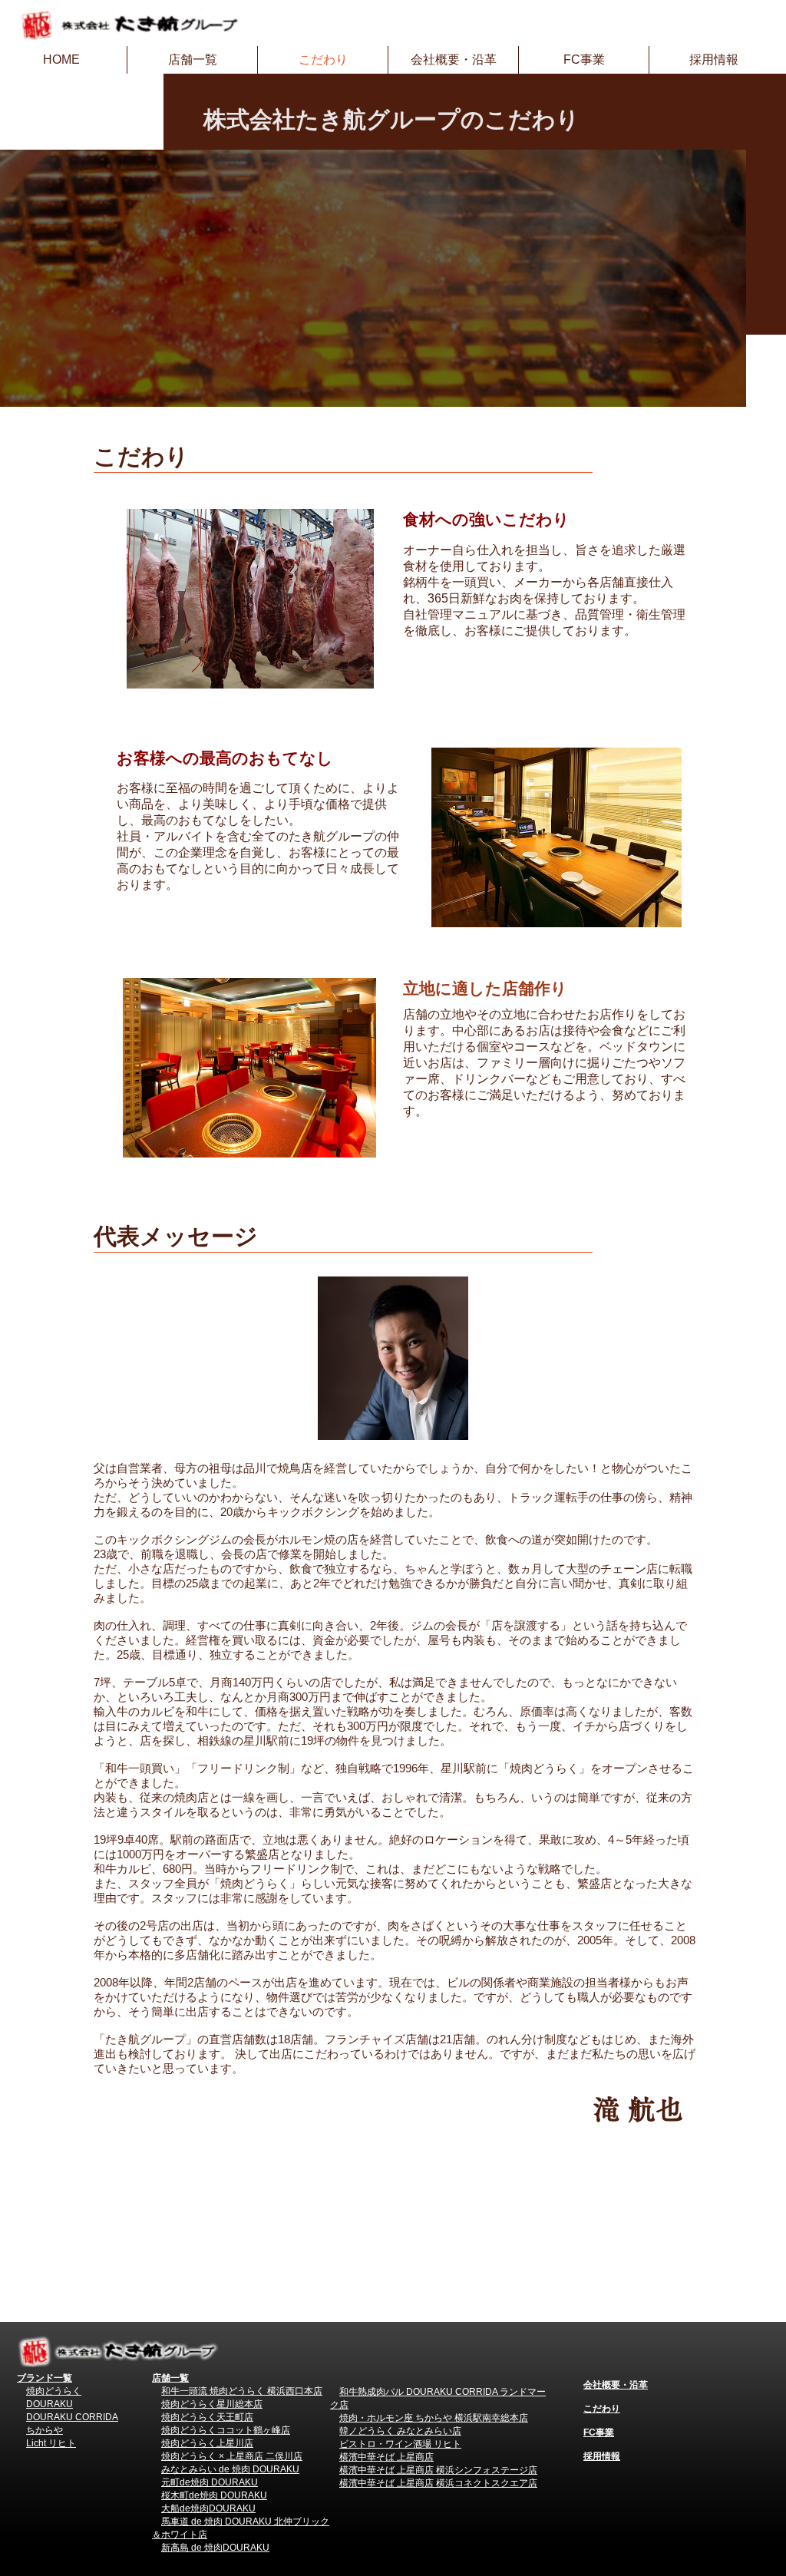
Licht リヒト (51, 2443)
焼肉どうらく (54, 2391)
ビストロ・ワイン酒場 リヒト (400, 2444)
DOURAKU (50, 2404)
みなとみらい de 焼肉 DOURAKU (230, 2469)
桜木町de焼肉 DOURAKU (214, 2495)
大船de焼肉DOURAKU (208, 2508)
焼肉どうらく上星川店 (207, 2443)
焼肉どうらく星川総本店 (212, 2404)
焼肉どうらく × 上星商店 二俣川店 (232, 2456)
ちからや (45, 2430)
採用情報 (602, 2456)
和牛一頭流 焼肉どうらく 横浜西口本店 (242, 2391)
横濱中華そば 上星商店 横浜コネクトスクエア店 (438, 2483)
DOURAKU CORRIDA (72, 2417)
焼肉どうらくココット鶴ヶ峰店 (226, 2430)
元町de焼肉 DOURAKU (210, 2482)
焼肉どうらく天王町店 (207, 2417)
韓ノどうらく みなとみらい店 (400, 2431)
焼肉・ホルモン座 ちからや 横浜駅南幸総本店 (434, 2418)
